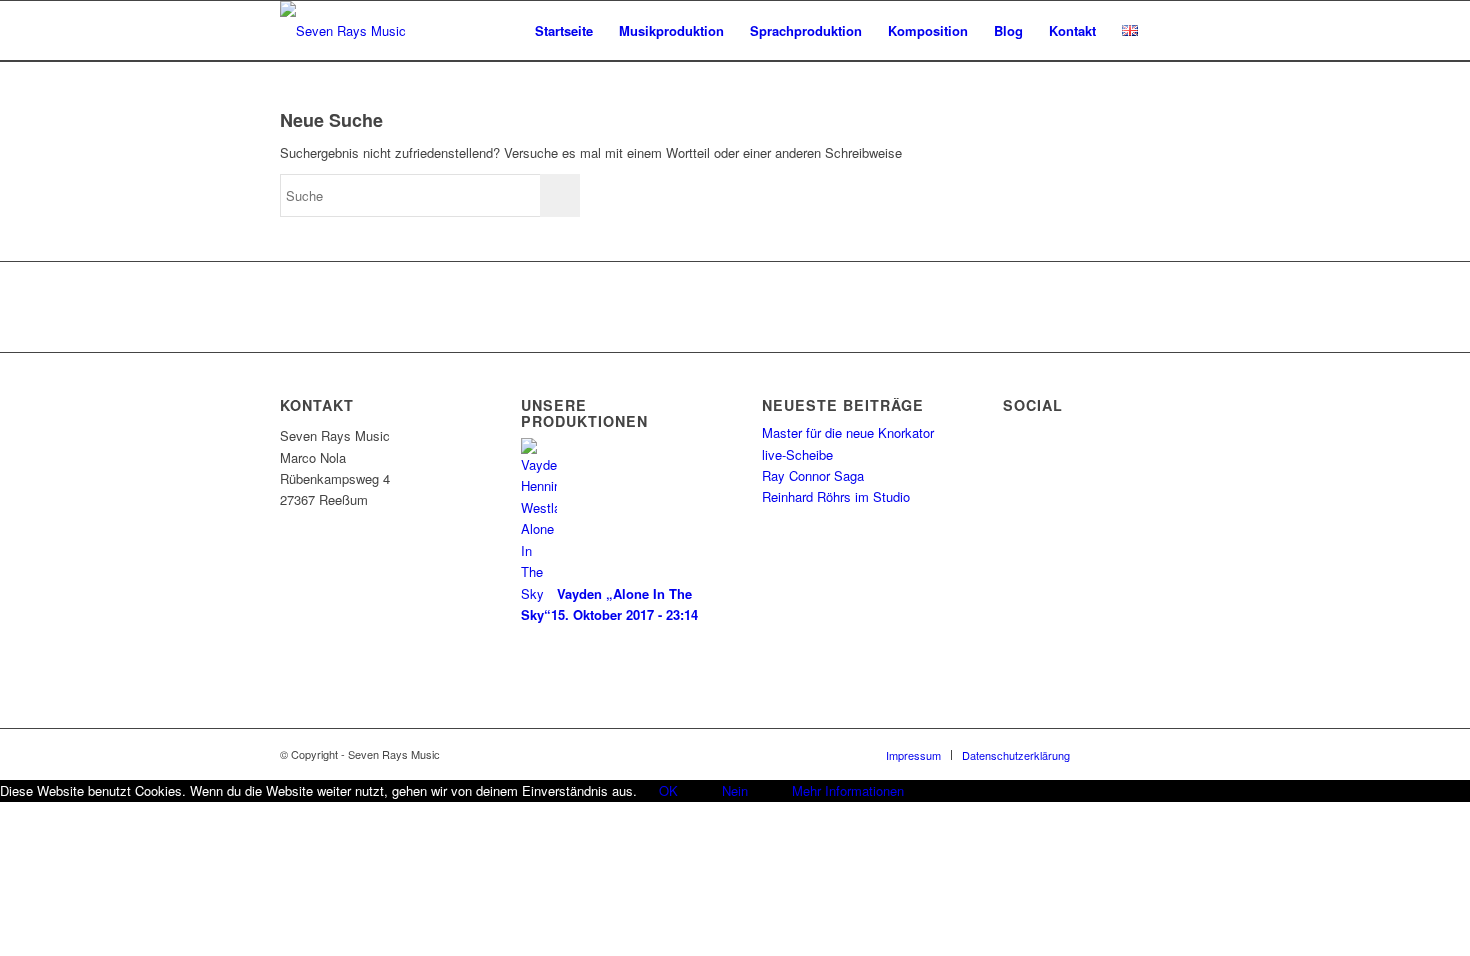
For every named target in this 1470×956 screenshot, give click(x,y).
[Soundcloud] (1145, 754)
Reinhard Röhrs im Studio (836, 496)
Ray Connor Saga (813, 475)
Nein (735, 790)
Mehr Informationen (848, 790)
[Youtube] (1175, 754)
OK (668, 790)
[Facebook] (1115, 754)
